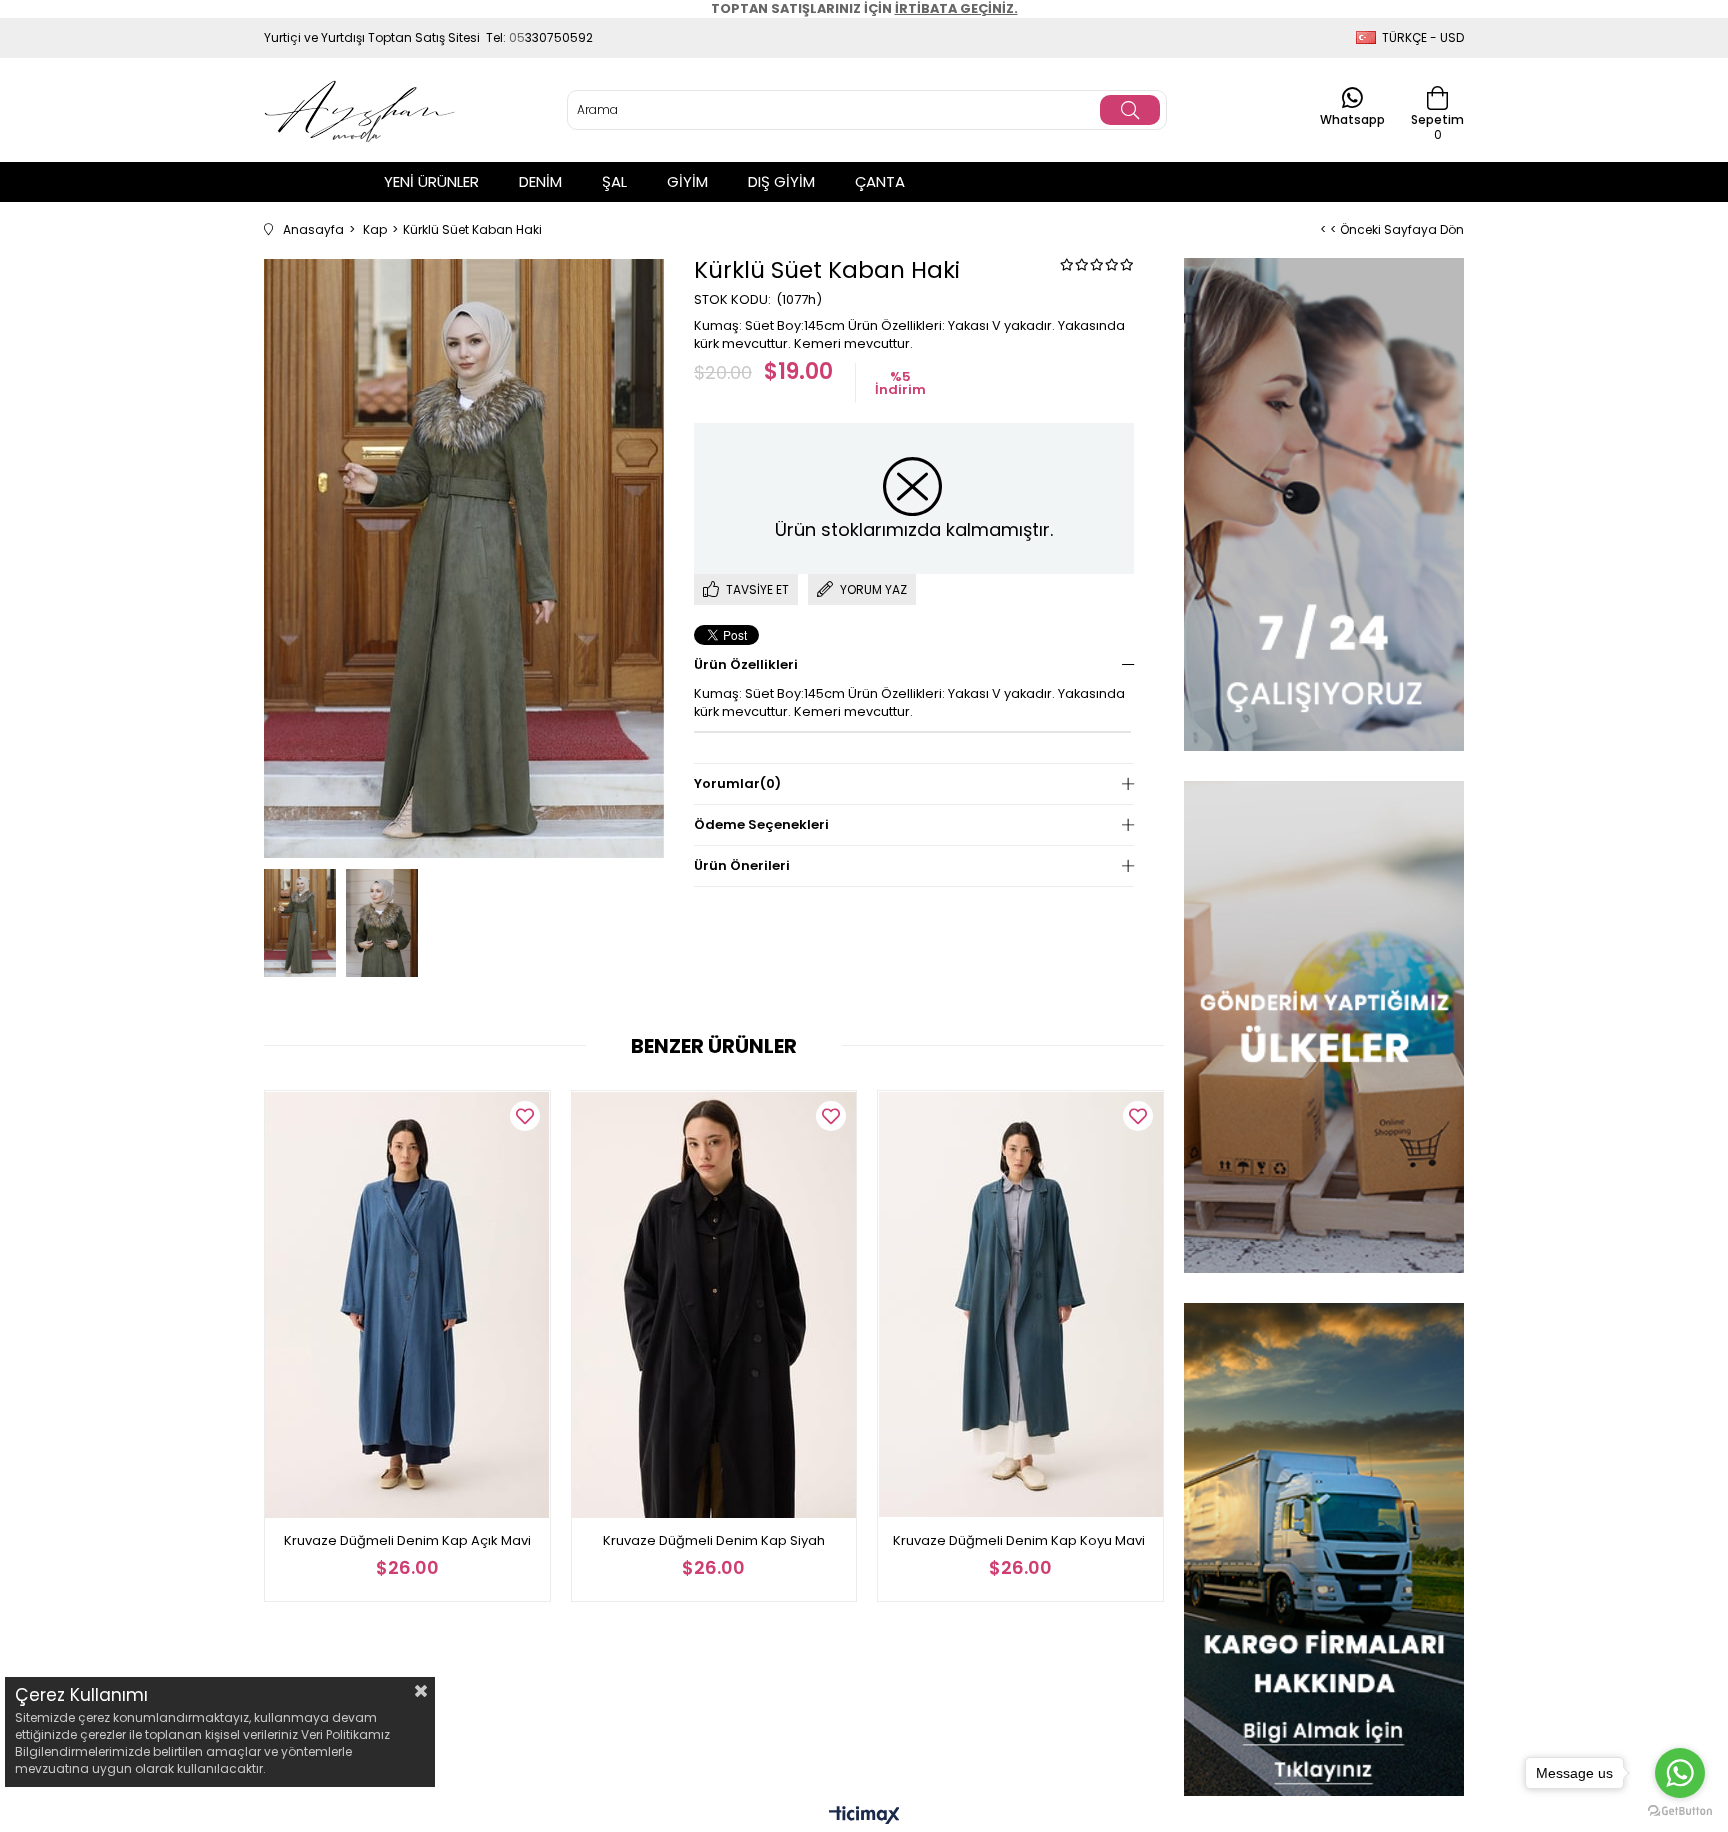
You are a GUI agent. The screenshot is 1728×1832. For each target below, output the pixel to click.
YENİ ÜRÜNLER (431, 181)
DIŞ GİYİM (781, 181)
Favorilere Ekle (525, 1116)
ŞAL (614, 181)
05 (517, 37)
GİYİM (687, 181)
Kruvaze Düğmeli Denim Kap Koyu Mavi (1020, 1540)
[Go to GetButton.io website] (1680, 1811)
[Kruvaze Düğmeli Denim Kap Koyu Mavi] (1020, 1304)
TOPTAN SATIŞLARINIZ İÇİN (864, 8)
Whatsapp (1352, 118)
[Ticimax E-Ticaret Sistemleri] (864, 1816)
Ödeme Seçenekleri (761, 824)
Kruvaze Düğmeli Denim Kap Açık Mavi (407, 1540)
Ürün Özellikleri (746, 664)
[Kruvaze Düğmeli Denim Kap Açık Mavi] (407, 1304)
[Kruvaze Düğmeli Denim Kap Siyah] (714, 1304)
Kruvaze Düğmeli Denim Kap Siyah (714, 1540)
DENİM (540, 181)
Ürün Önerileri (742, 865)
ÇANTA (880, 181)
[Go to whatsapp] (1680, 1773)
